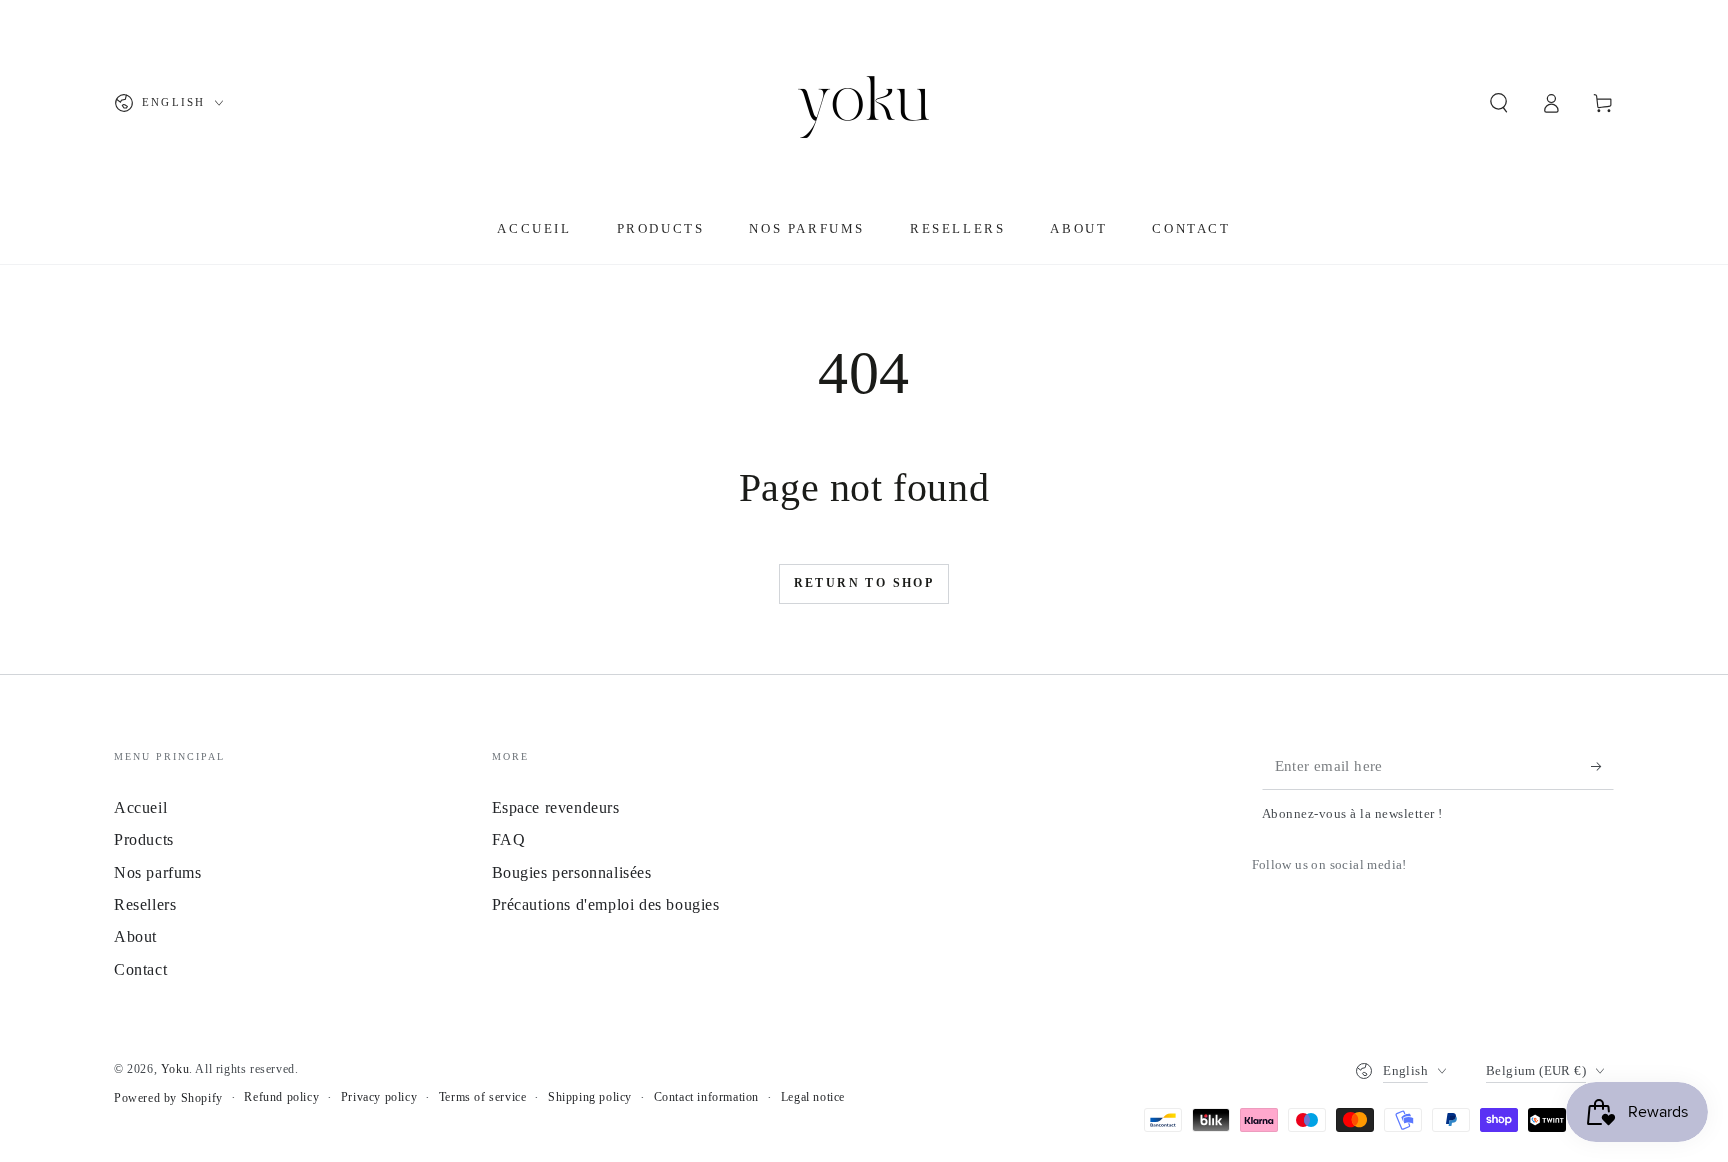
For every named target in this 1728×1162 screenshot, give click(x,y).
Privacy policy (379, 1097)
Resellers (145, 904)
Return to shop (864, 583)
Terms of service (483, 1097)
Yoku (175, 1069)
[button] (1499, 103)
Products (144, 839)
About (135, 936)
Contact (140, 969)
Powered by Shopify (168, 1098)
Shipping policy (590, 1097)
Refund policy (281, 1097)
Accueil (140, 807)
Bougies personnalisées (572, 872)
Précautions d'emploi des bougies (606, 904)
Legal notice (813, 1097)
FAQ (509, 839)
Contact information (706, 1097)
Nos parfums (158, 872)
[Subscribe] (1602, 767)
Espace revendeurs (556, 807)
